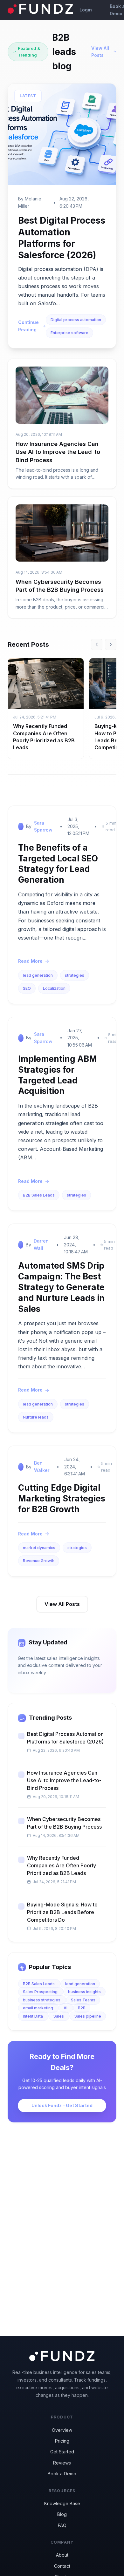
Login (86, 10)
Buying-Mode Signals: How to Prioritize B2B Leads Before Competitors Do (62, 1912)
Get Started (62, 2452)
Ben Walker (42, 1466)
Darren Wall (41, 1244)
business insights (84, 1992)
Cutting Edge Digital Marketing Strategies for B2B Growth (62, 1498)
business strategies (42, 2000)
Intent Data (33, 2016)
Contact (62, 2566)
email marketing (38, 2008)
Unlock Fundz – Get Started (62, 2105)
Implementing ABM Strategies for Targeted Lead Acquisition (58, 1075)
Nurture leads (36, 1417)
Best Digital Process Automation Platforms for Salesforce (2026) (65, 1738)
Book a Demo (62, 2474)
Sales (59, 2016)
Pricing (62, 2441)
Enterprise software (69, 333)
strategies (75, 975)
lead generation (38, 975)
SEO (27, 988)
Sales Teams (83, 2000)
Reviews (62, 2463)
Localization (54, 988)
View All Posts (100, 52)
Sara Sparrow (43, 826)
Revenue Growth (39, 1561)
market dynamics (39, 1548)
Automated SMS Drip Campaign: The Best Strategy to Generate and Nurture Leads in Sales (61, 1287)
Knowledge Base (62, 2503)
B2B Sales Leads (39, 1195)
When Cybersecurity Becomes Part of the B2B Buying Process (64, 1823)
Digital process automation (76, 320)
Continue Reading (28, 326)
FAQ (62, 2525)
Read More (30, 961)
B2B (82, 2008)
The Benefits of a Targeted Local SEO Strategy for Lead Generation (58, 864)
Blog (62, 2514)
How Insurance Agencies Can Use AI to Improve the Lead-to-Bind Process (59, 452)
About (62, 2555)
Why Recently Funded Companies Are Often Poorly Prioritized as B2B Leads (62, 1865)
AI (66, 2008)
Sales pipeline (88, 2016)
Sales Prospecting (41, 1992)
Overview (62, 2430)
